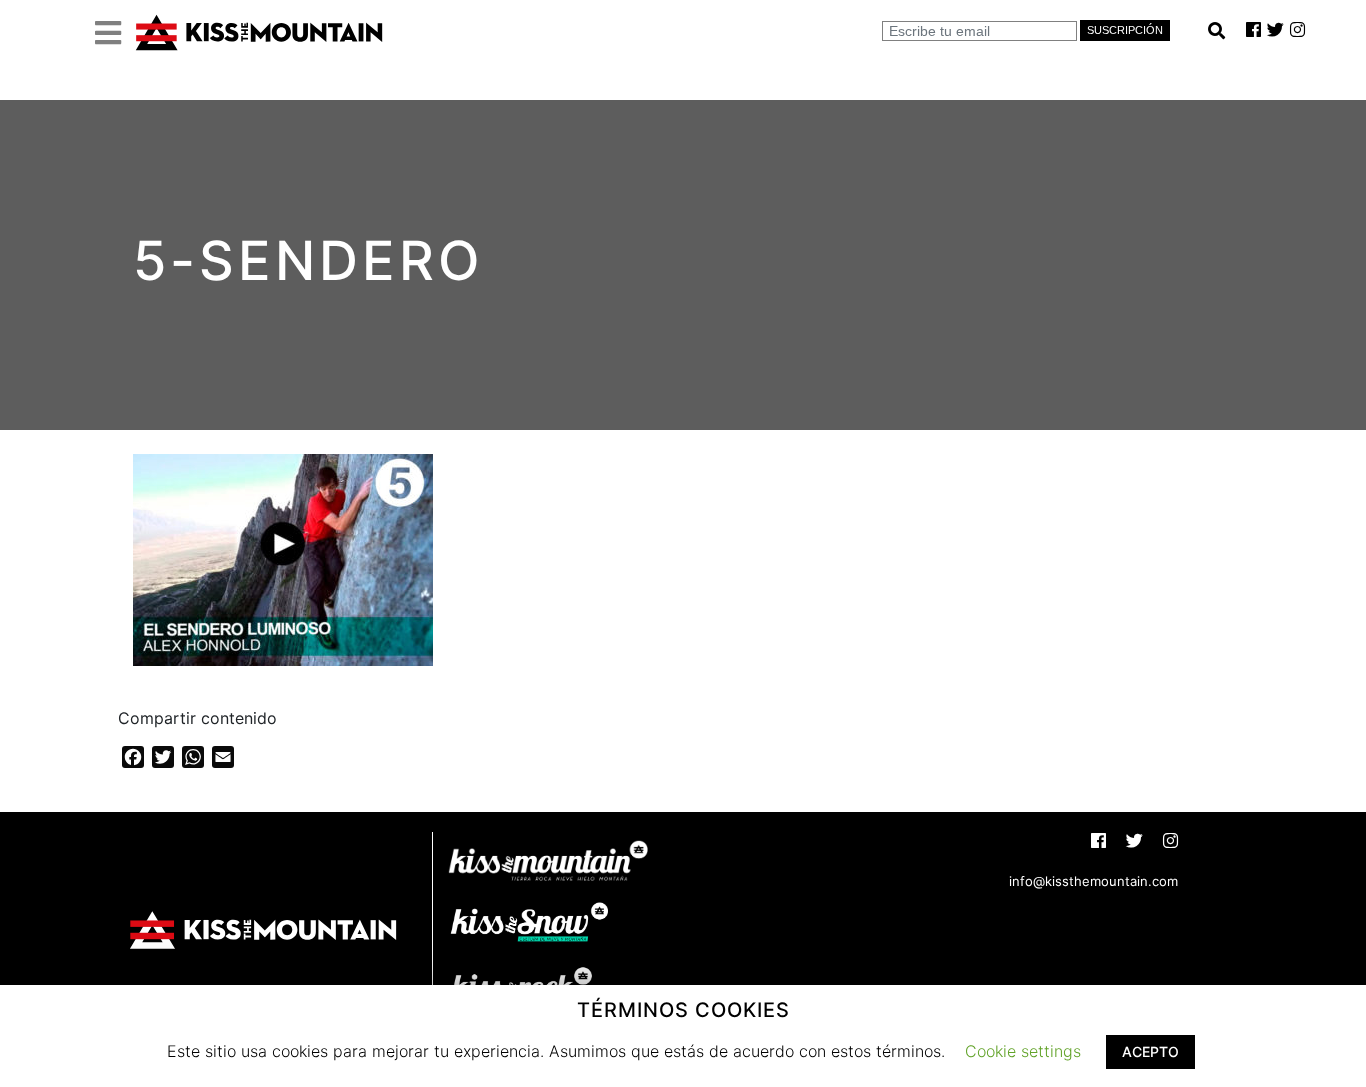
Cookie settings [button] (1023, 1051)
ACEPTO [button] (1150, 1051)
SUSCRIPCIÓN (1125, 30)
